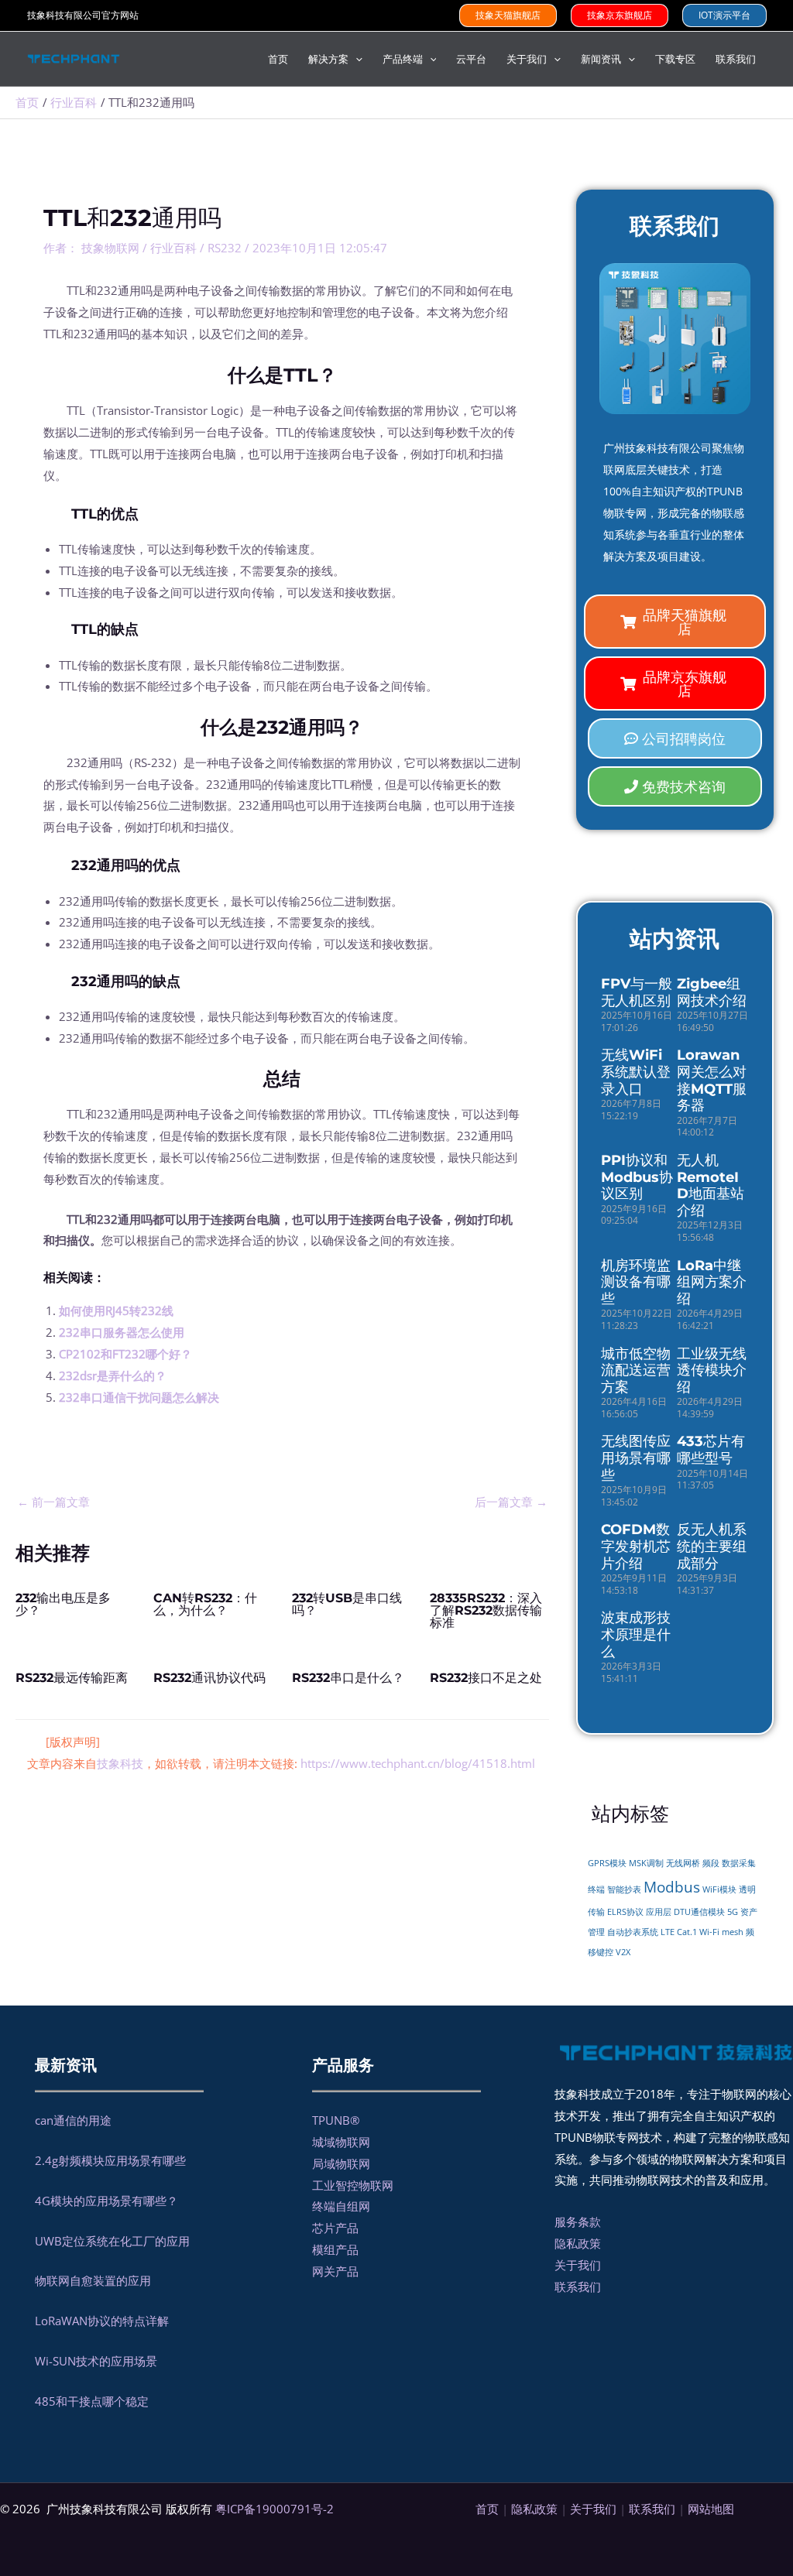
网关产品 (335, 2271)
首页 (487, 2509)
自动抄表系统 (633, 1932)
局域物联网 (341, 2163)
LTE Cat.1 (679, 1932)
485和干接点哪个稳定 (92, 2401)
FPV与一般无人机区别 (637, 992)
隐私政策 (578, 2243)
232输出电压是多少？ (63, 1604)
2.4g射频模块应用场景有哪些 (110, 2160)
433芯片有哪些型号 (711, 1450)
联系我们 (578, 2287)
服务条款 (578, 2221)
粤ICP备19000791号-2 (275, 2509)
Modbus (672, 1887)
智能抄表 (624, 1889)
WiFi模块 (719, 1889)
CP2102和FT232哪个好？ (125, 1354)
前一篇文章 (53, 1502)
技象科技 (120, 1763)
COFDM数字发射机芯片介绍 (636, 1546)
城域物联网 (341, 2142)
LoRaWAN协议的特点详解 (102, 2321)
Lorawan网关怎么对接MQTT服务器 (712, 1080)
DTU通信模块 (699, 1912)
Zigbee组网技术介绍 (712, 992)
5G (733, 1912)
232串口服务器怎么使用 (122, 1332)
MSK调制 (646, 1863)
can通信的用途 (73, 2120)
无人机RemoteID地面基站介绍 (711, 1185)
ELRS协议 (625, 1912)
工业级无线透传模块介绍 (712, 1370)
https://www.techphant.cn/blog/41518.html (418, 1763)
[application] (355, 59)
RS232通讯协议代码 (209, 1678)
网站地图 (711, 2509)
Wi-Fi (709, 1932)
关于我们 (578, 2265)
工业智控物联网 (353, 2185)
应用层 (659, 1912)
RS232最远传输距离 (72, 1678)
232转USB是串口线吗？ (347, 1604)
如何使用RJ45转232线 (116, 1310)
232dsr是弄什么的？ (113, 1375)
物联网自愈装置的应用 (93, 2280)
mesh (733, 1932)
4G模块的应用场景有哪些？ (106, 2201)
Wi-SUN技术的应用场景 (96, 2361)
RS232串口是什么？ (348, 1678)
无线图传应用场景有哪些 (636, 1458)
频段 (711, 1863)
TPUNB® (336, 2120)
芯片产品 (335, 2228)
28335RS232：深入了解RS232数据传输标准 (486, 1610)
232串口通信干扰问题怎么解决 (139, 1397)
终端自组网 (341, 2206)
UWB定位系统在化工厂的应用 (112, 2241)
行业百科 (173, 248)
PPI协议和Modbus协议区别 (637, 1177)
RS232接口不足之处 (486, 1678)
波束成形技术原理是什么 (636, 1634)
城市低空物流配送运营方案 (636, 1370)
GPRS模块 (607, 1863)
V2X (623, 1952)
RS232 (225, 248)
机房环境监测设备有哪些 (636, 1282)
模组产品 (335, 2249)
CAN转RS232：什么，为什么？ (205, 1604)
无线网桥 (683, 1863)
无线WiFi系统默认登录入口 (636, 1072)
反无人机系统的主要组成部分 (712, 1546)
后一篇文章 (511, 1502)
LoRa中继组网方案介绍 (712, 1282)
